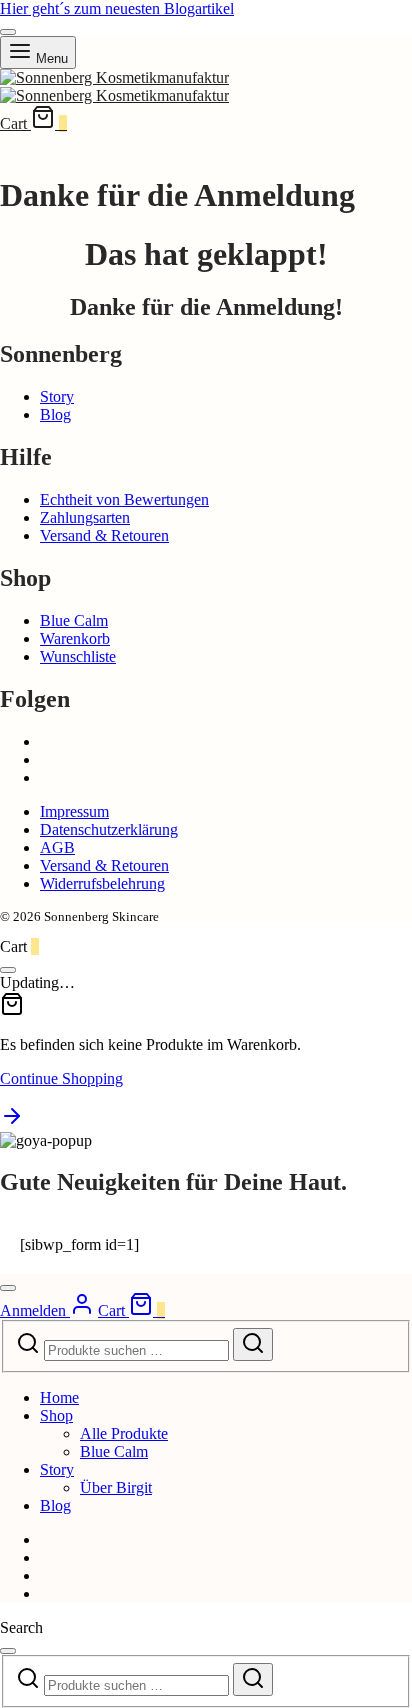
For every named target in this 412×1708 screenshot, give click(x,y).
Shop (56, 1415)
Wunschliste (78, 656)
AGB (57, 847)
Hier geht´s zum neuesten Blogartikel (117, 8)
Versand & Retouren (104, 535)
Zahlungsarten (85, 517)
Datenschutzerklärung (109, 829)
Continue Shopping (61, 1078)
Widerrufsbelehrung (102, 883)
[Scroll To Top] (12, 1122)
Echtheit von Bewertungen (124, 499)
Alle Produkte (124, 1433)
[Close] (8, 32)
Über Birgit (116, 1487)
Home (59, 1397)
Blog (55, 414)
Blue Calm (74, 620)
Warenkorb (75, 638)
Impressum (74, 811)
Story (57, 396)
